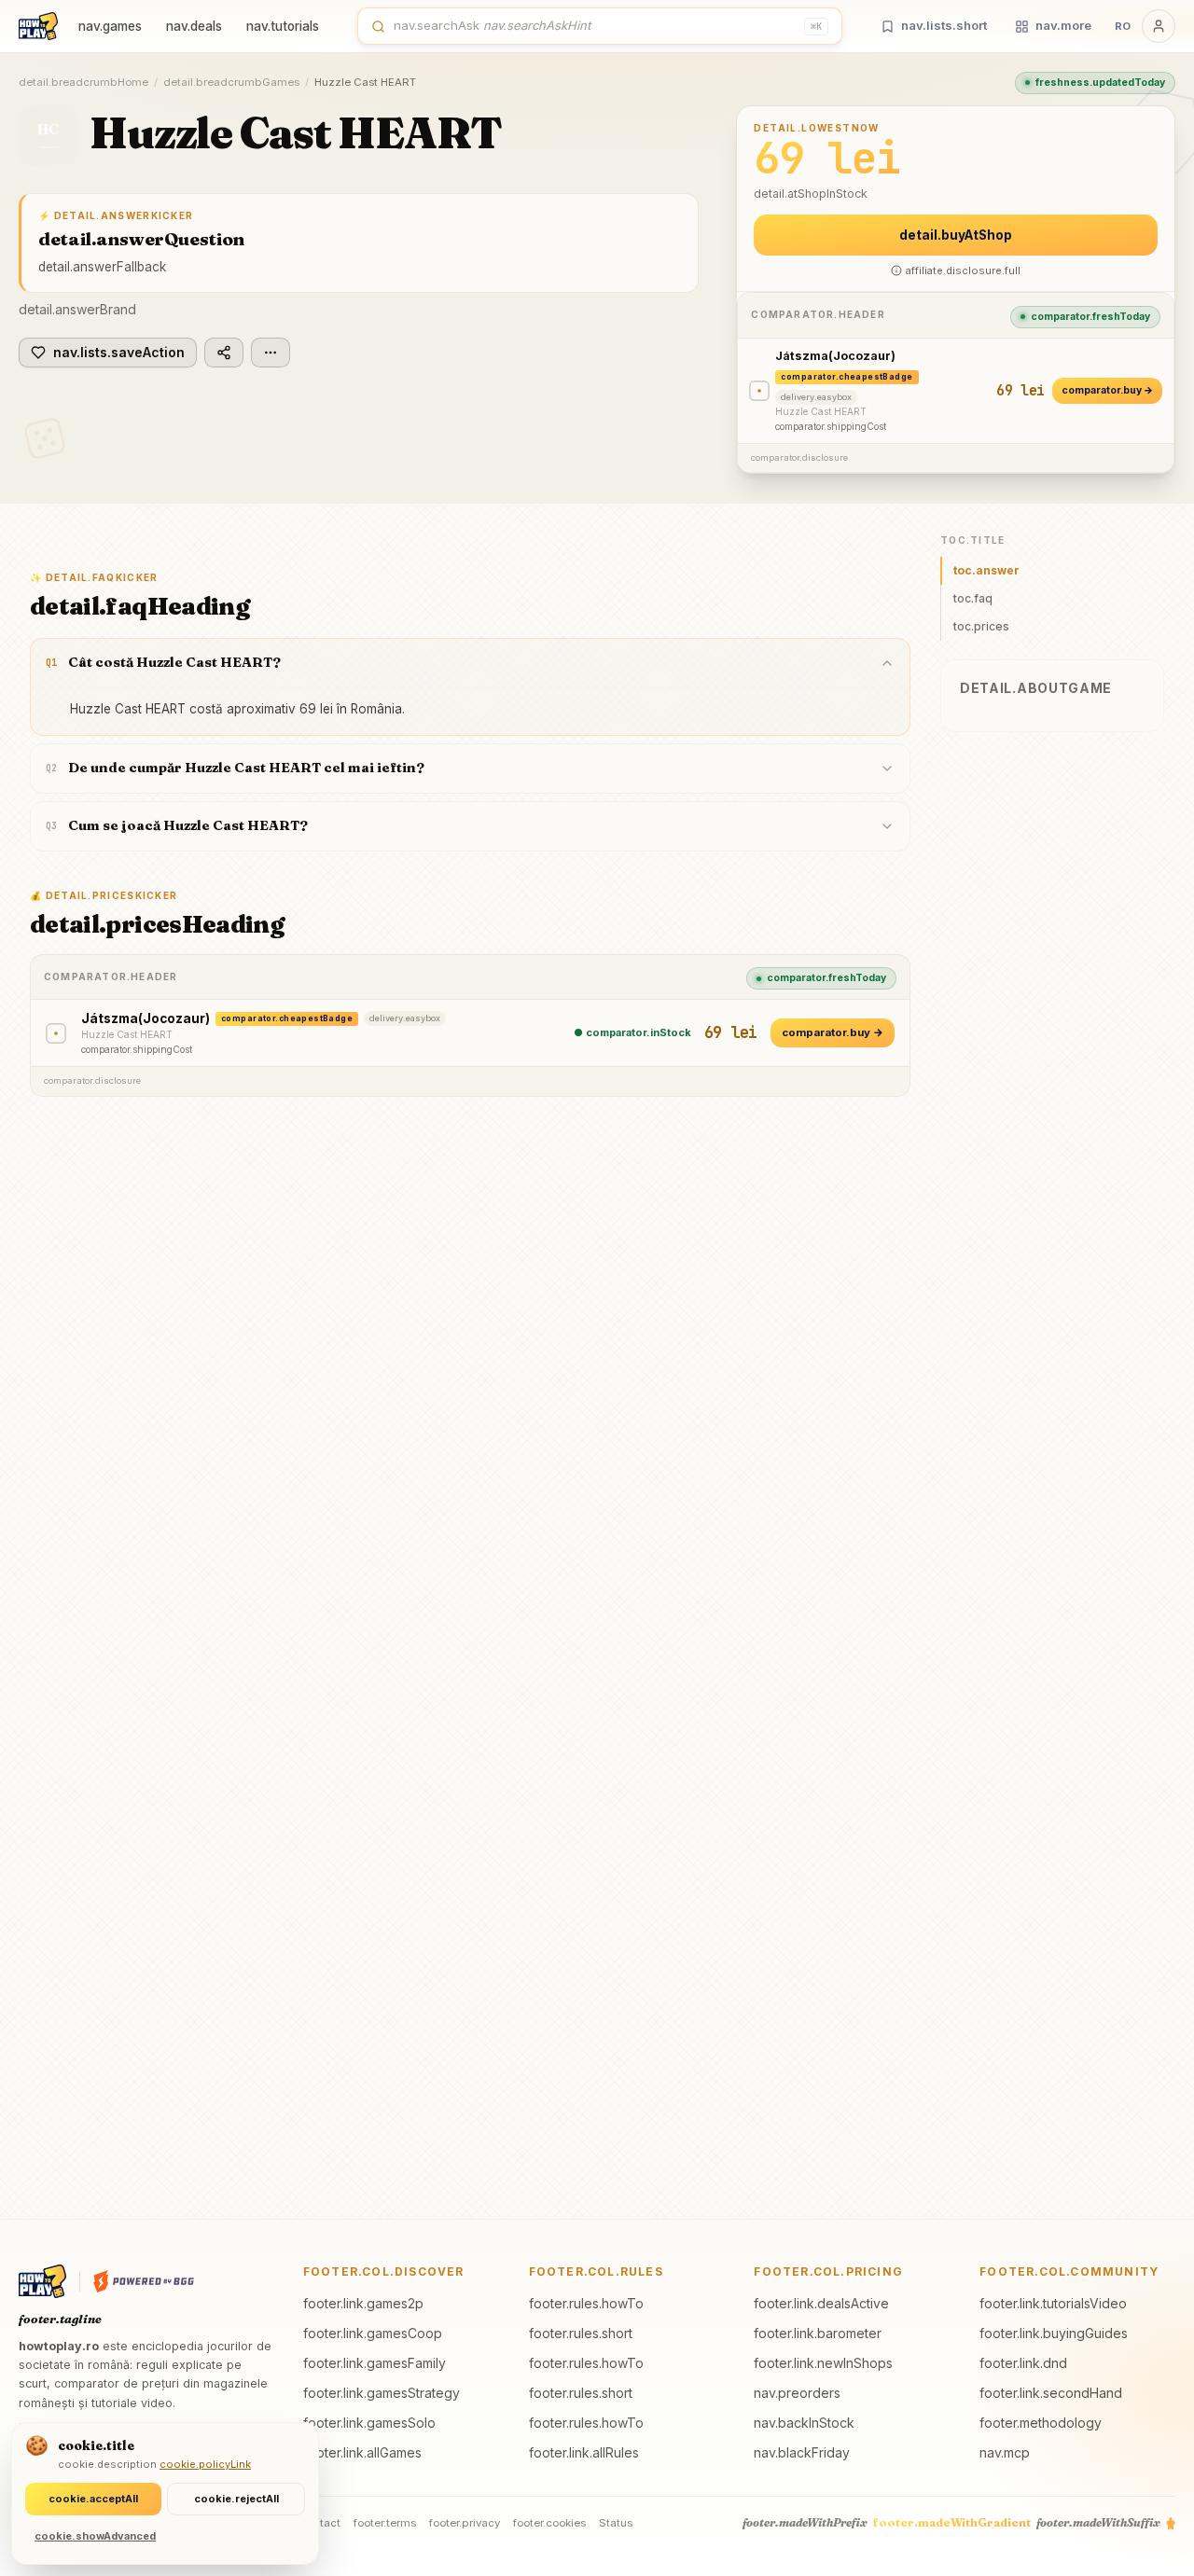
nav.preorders (797, 2393)
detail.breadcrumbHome (83, 82)
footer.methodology (1041, 2423)
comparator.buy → (1107, 390)
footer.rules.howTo (586, 2303)
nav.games (110, 26)
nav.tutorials (283, 26)
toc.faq (973, 598)
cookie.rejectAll (236, 2499)
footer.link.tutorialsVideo (1053, 2303)
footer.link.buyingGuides (1054, 2333)
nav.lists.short (944, 25)
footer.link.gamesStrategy (382, 2393)
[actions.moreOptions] (271, 353)
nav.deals (194, 26)
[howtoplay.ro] (38, 26)
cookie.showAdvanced (95, 2536)
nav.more (1063, 25)
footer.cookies (549, 2523)
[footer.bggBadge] (144, 2281)
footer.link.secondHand (1051, 2393)
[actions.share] (224, 353)
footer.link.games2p (363, 2303)
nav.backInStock (804, 2423)
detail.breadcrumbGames (231, 82)
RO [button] (1123, 26)
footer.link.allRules (584, 2452)
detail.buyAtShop (956, 235)
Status (616, 2523)
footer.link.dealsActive (821, 2303)
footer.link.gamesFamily (375, 2363)
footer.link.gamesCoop (373, 2333)
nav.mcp (1005, 2452)
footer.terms (385, 2523)
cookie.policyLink (205, 2464)
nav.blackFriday (802, 2452)
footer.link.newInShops (823, 2363)
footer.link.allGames (362, 2452)
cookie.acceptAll (93, 2499)
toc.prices (981, 626)
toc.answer (986, 570)
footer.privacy (465, 2523)
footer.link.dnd (1023, 2363)
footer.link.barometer (818, 2333)
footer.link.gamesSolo (369, 2423)
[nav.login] (1159, 26)
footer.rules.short (581, 2333)
